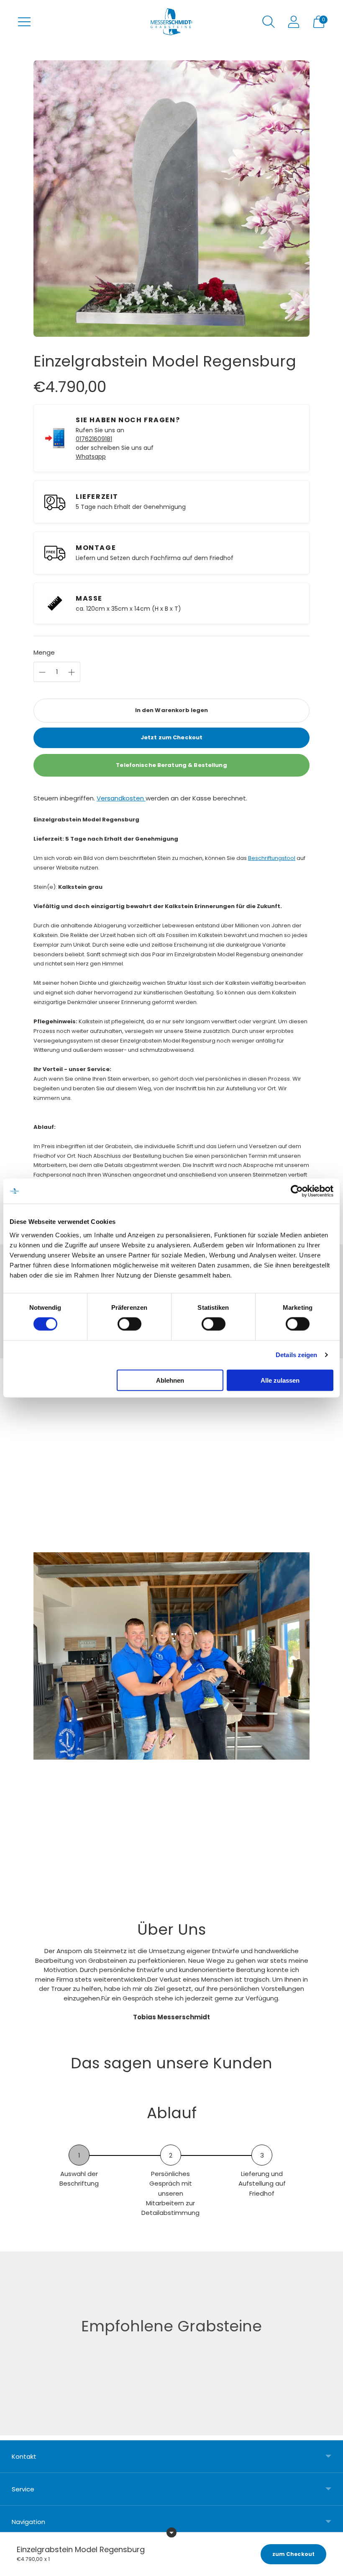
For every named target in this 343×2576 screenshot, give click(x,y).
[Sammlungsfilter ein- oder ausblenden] (171, 2532)
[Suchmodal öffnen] (269, 22)
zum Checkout (293, 2554)
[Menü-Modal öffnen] (24, 22)
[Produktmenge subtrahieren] (72, 672)
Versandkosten (121, 798)
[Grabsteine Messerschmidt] (171, 22)
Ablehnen (170, 1380)
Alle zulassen (280, 1380)
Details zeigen (296, 1355)
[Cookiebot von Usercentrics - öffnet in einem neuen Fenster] (297, 1191)
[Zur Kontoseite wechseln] (294, 22)
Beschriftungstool (272, 858)
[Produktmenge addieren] (42, 672)
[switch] (129, 1324)
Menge (44, 652)
